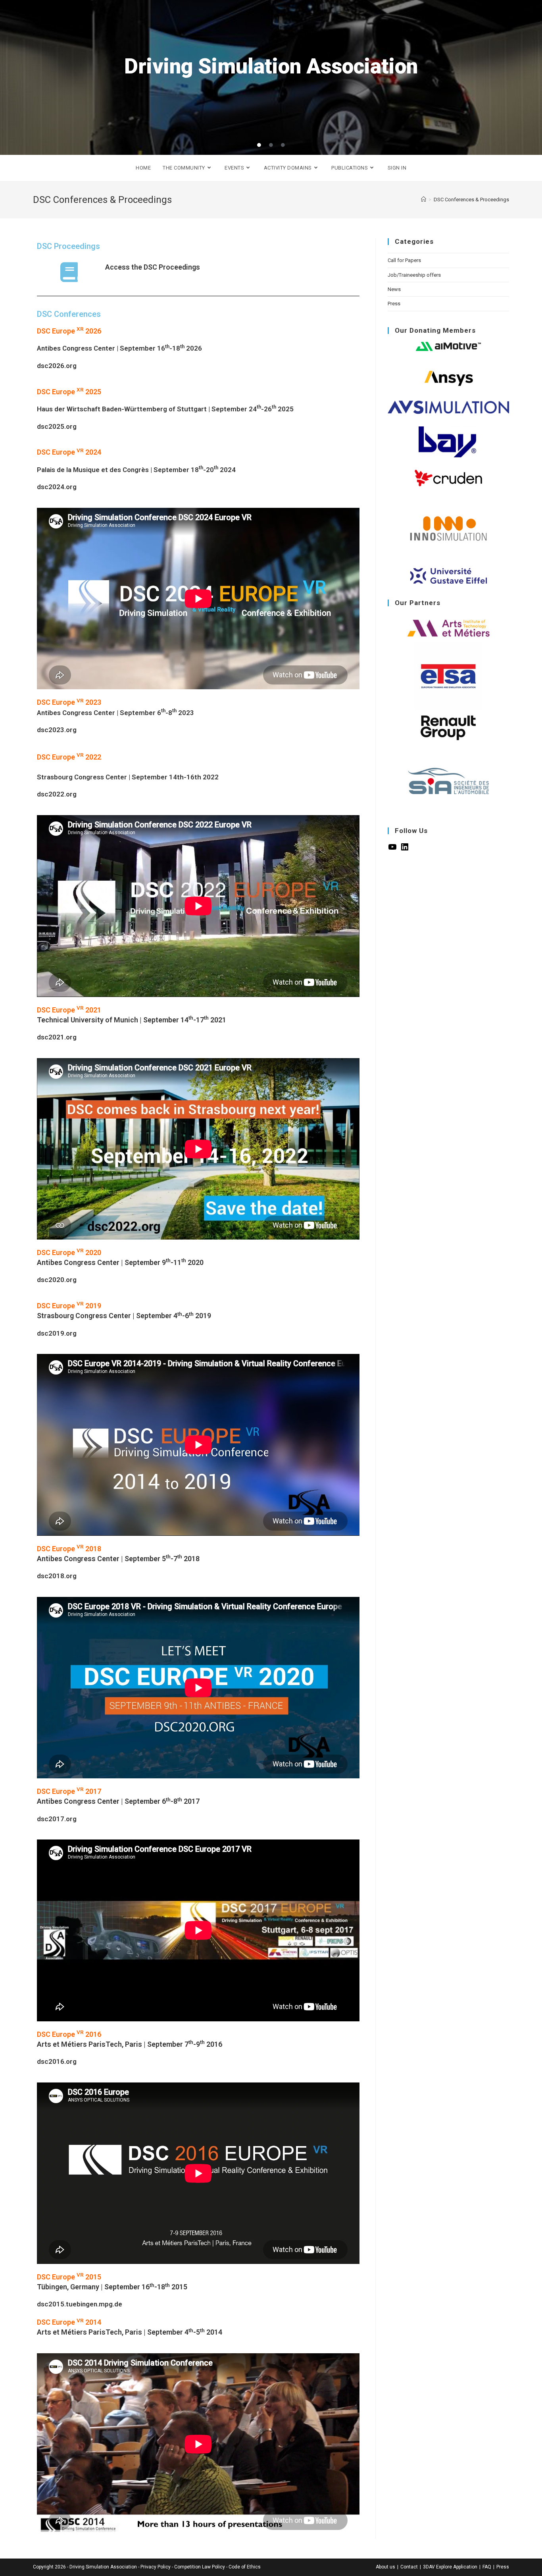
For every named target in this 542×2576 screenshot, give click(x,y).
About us (385, 2567)
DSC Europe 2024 (69, 452)
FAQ (487, 2567)
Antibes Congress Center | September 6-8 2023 (115, 713)
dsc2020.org (57, 1280)
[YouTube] (392, 850)
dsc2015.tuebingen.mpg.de (80, 2304)
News (394, 289)
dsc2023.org (57, 730)
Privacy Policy (156, 2567)
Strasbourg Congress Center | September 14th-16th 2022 (128, 777)
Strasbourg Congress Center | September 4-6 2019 (124, 1316)
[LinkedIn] (405, 850)
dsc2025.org (57, 426)
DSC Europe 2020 (69, 1252)
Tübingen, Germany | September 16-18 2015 (112, 2287)
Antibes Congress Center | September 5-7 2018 (118, 1559)
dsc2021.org (57, 1037)
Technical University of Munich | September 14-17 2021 (132, 1020)
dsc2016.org (57, 2061)
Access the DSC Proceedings (153, 267)
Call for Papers (404, 260)
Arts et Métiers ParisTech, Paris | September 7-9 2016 (130, 2044)
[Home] (424, 200)
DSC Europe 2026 (69, 331)
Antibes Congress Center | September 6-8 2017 (118, 1801)
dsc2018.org (57, 1576)
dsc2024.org (57, 487)
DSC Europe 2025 (69, 392)
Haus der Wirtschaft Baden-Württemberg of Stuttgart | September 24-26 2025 (165, 409)
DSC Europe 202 (67, 757)
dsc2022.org (57, 794)
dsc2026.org (57, 366)
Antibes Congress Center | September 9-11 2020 (120, 1262)
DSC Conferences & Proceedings (471, 200)
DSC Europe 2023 (69, 702)
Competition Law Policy (200, 2567)
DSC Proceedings (68, 246)
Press (394, 304)
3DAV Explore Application (450, 2567)
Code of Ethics (245, 2567)
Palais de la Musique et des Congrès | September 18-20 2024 (136, 470)
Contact (409, 2567)
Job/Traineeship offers (414, 275)
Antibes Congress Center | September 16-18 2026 (119, 348)
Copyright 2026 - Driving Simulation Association (85, 2567)
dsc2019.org (57, 1333)
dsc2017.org (57, 1819)
